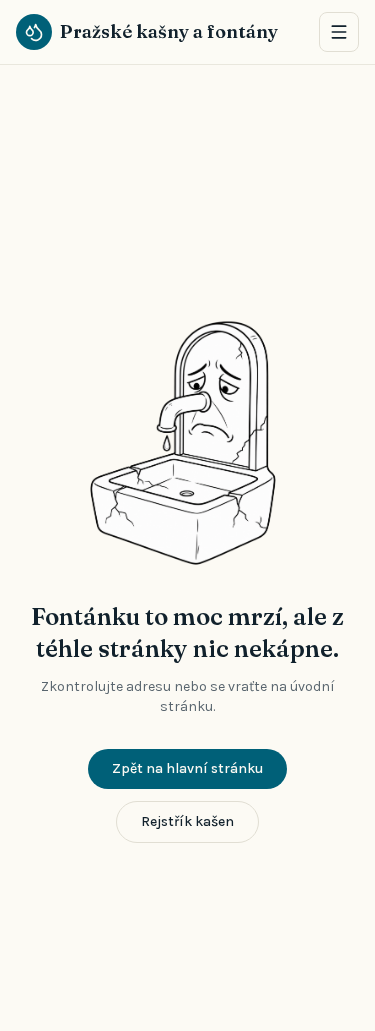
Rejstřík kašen (187, 821)
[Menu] (339, 32)
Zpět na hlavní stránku (187, 768)
